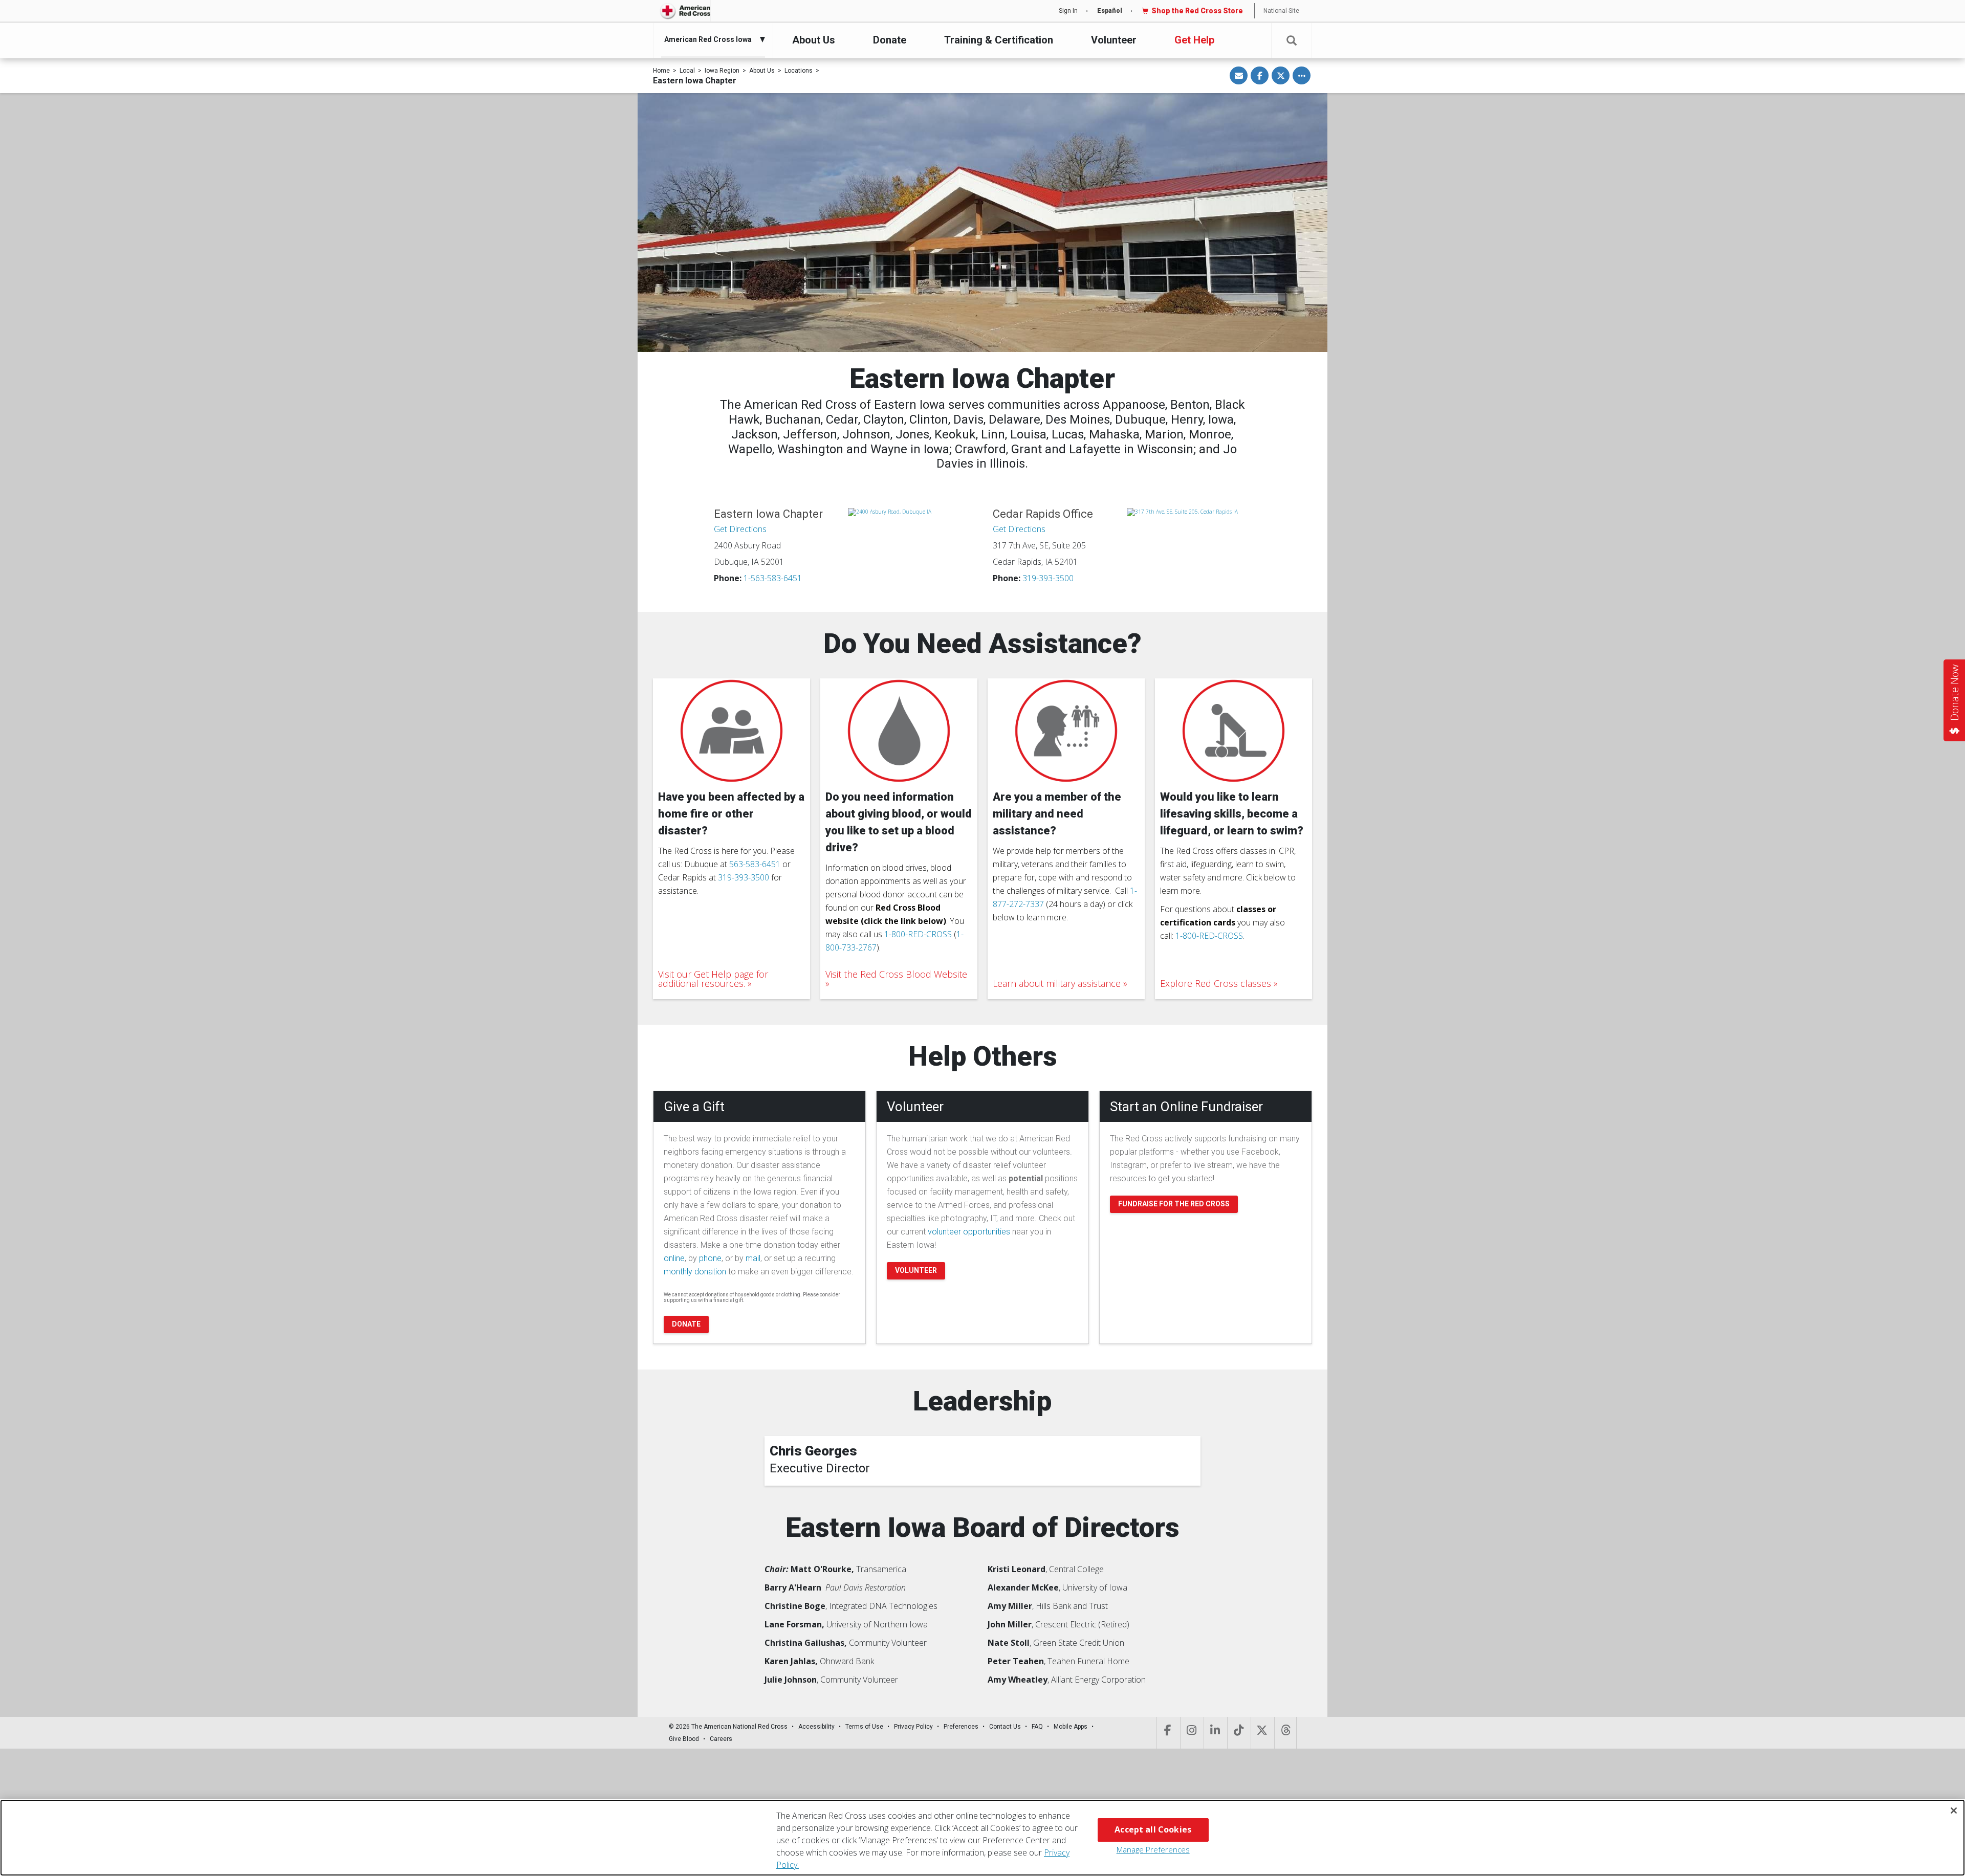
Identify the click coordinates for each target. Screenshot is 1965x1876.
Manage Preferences (1153, 1849)
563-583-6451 (755, 864)
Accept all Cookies (1153, 1829)
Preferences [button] (961, 1727)
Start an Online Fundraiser (1186, 1107)
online (674, 1258)
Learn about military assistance (1057, 983)
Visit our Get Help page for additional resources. (713, 979)
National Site (1281, 11)
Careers (721, 1739)
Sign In (1068, 11)
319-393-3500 (1048, 578)
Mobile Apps (1071, 1727)
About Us (814, 40)
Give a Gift (694, 1107)
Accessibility (816, 1727)
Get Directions (740, 529)
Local (687, 71)
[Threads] (1285, 1733)
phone (710, 1258)
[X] (1262, 1733)
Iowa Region (722, 71)
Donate (890, 40)
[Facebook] (1167, 1733)
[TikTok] (1238, 1733)
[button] (1292, 41)
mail (753, 1258)
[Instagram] (1191, 1733)
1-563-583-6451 (773, 578)
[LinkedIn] (1215, 1733)
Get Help (1194, 40)
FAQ (1037, 1727)
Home (661, 71)
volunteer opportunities (969, 1232)
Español (1110, 11)
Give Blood (684, 1739)
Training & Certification (999, 40)
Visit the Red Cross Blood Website (896, 975)
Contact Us (1005, 1727)
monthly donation (695, 1272)
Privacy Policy (913, 1727)
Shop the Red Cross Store (1197, 11)
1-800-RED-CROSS (918, 934)
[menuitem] (711, 39)
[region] (982, 1838)
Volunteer (1114, 40)
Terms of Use (864, 1727)
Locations (799, 71)
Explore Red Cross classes (1216, 983)
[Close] (1954, 1811)
